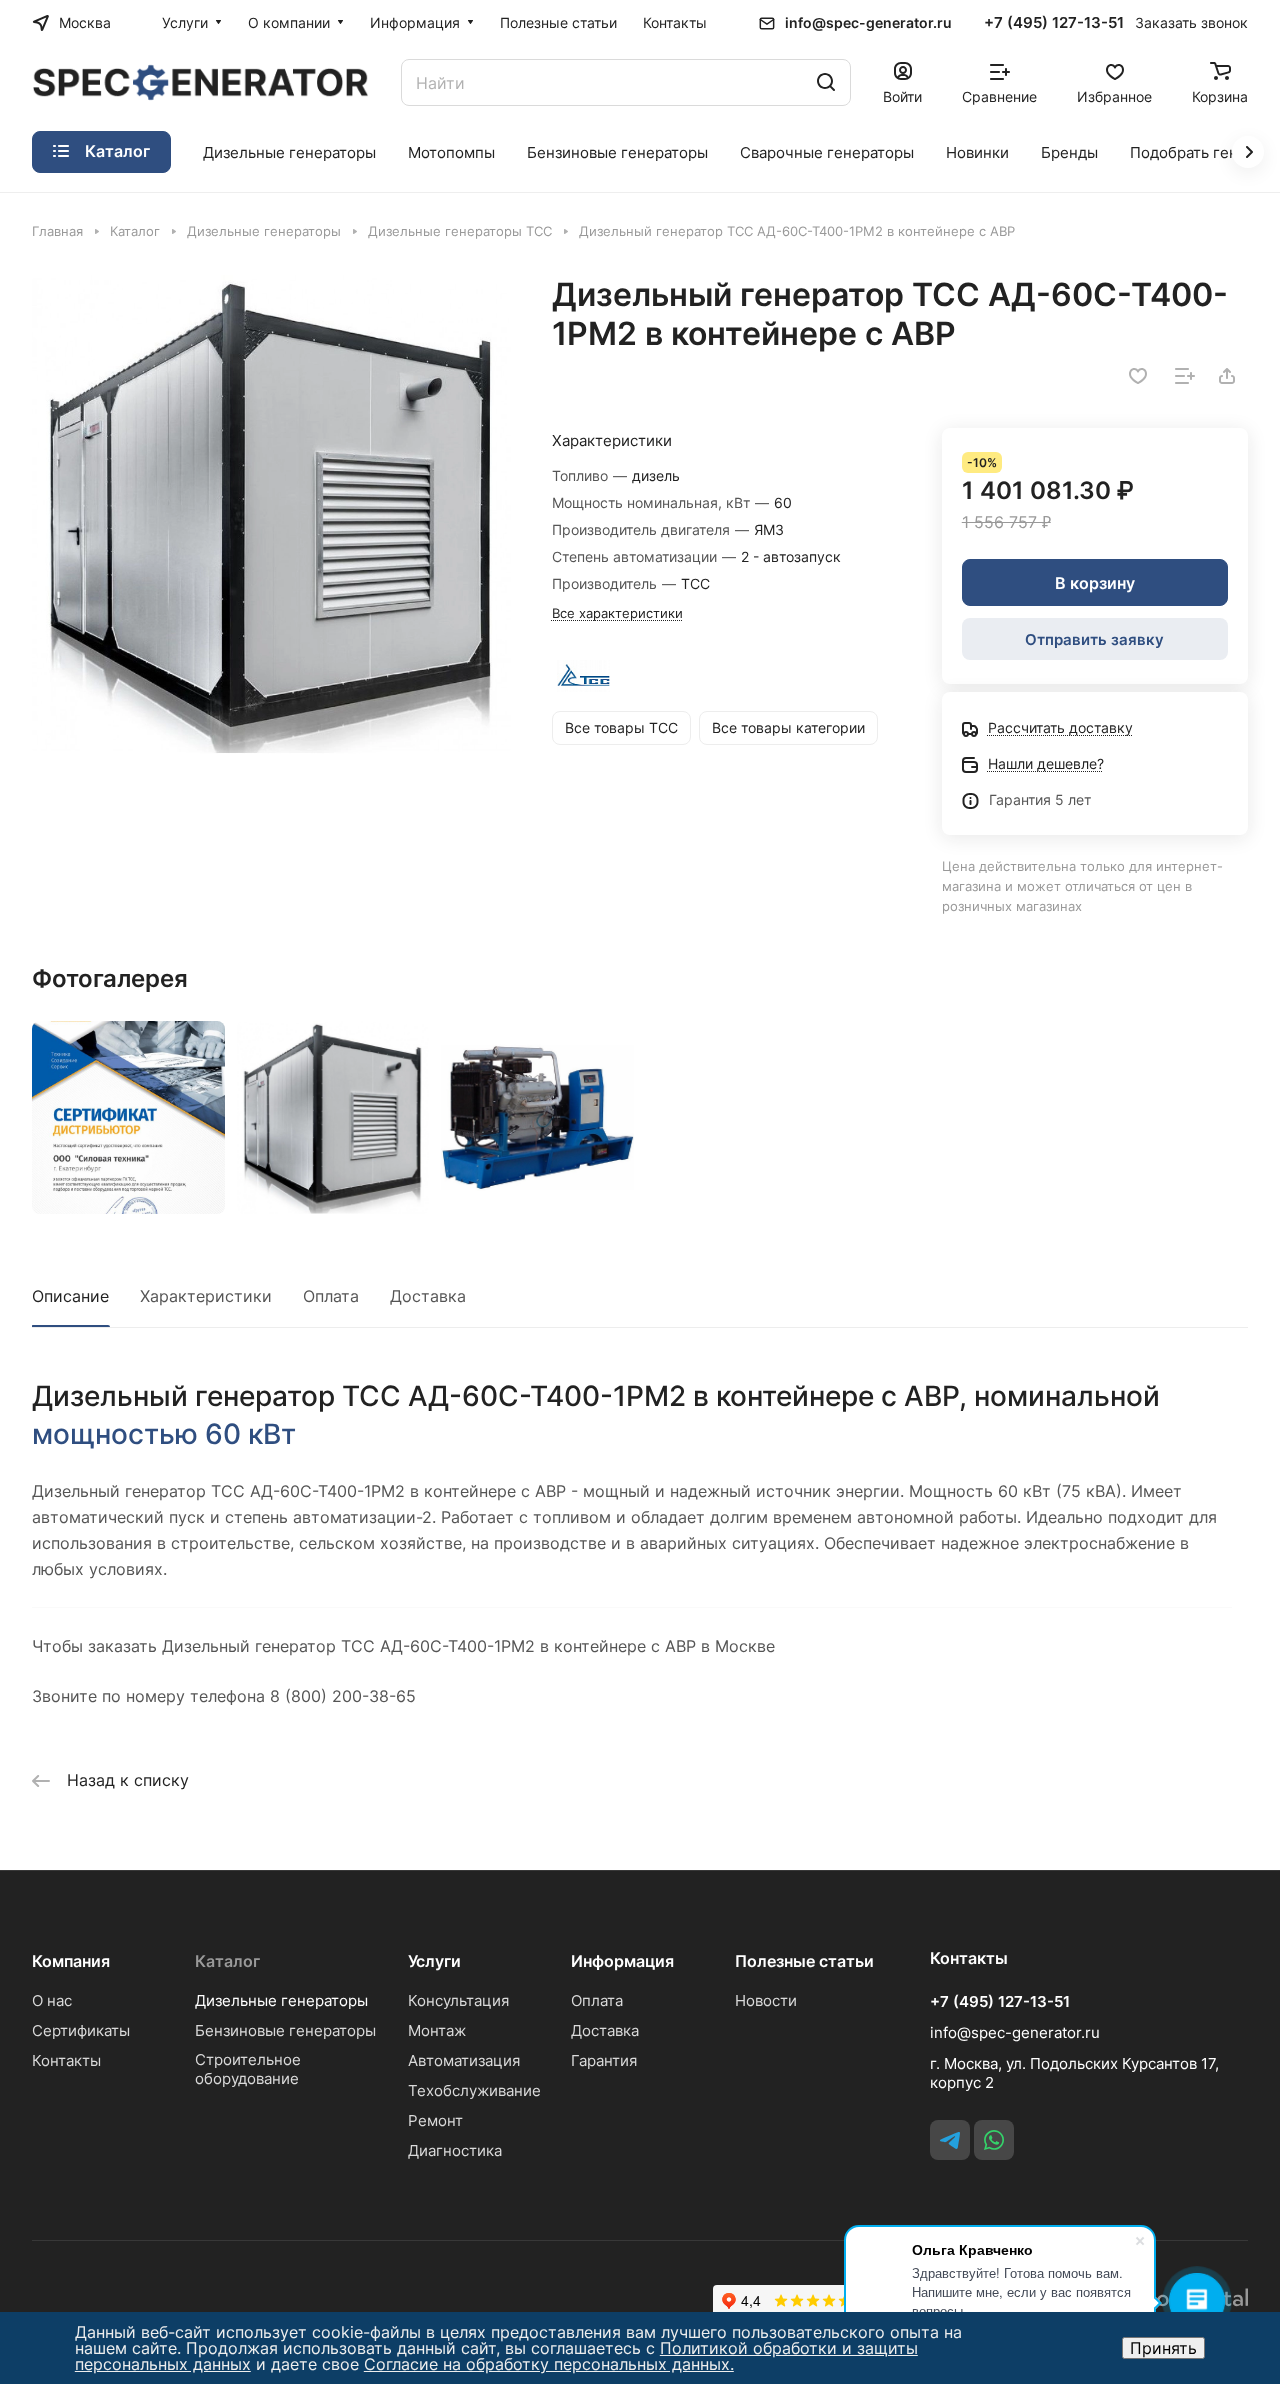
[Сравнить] (1185, 376)
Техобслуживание (474, 2090)
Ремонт (435, 2120)
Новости (766, 2000)
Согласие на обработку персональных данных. (549, 2364)
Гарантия (604, 2060)
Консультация (458, 2000)
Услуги (434, 1961)
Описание (70, 1296)
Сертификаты (81, 2030)
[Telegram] (950, 2140)
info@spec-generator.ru (868, 22)
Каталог (227, 1961)
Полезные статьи (804, 1961)
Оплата (331, 1296)
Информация (622, 1961)
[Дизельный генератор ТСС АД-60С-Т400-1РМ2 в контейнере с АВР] (271, 514)
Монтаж (437, 2030)
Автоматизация (464, 2060)
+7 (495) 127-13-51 (1054, 23)
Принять (1163, 2348)
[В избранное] (1138, 376)
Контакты (66, 2060)
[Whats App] (994, 2140)
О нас (52, 2000)
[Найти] (826, 82)
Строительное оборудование (248, 2069)
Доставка (428, 1296)
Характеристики (206, 1296)
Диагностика (455, 2150)
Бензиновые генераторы (285, 2030)
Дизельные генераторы (281, 2000)
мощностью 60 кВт (164, 1434)
